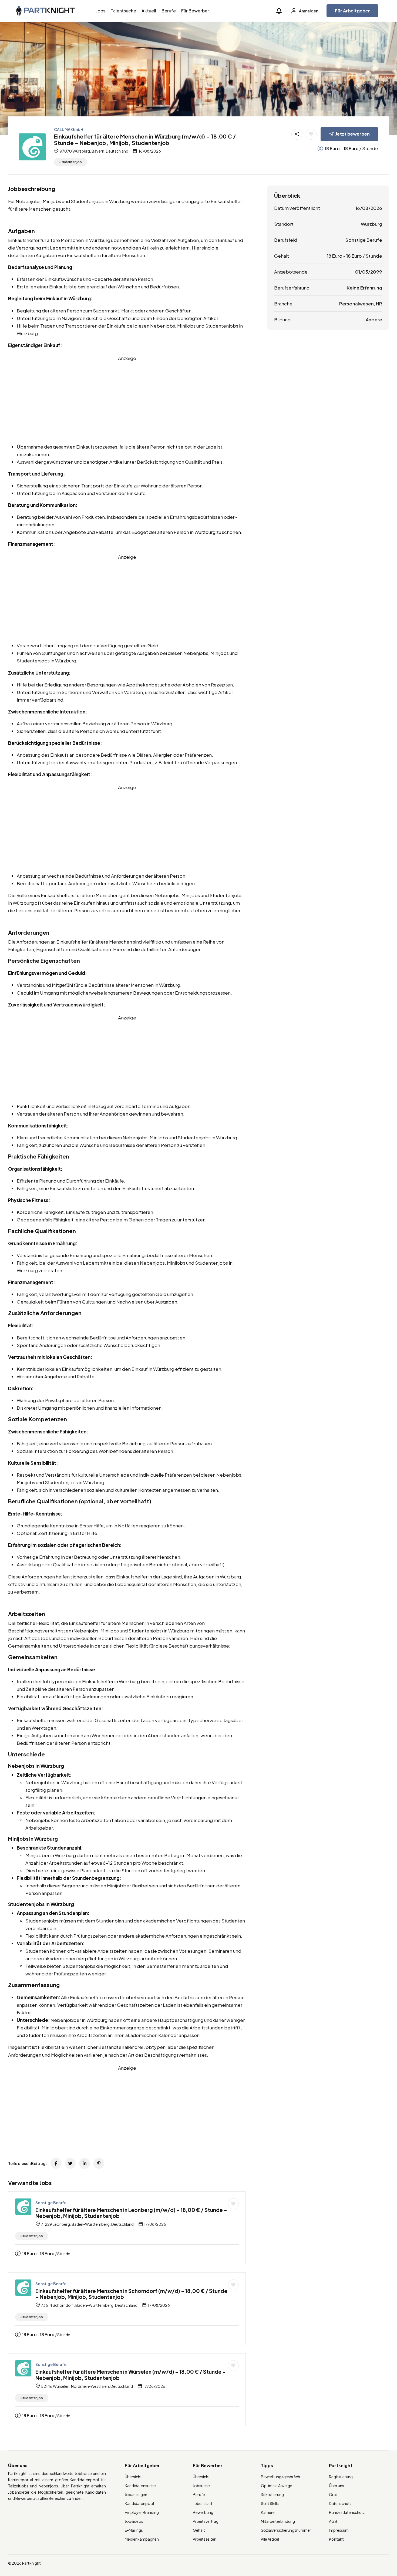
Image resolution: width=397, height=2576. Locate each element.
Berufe (169, 11)
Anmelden (308, 11)
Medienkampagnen (142, 2539)
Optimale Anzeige (277, 2486)
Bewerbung (203, 2512)
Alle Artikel (270, 2539)
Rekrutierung (272, 2494)
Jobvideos (134, 2521)
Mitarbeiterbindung (278, 2521)
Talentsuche (123, 11)
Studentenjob (71, 162)
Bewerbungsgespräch (280, 2477)
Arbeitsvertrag (206, 2521)
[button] (279, 11)
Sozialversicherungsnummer (286, 2530)
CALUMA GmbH (69, 129)
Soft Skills (270, 2503)
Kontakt (336, 2539)
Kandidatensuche (140, 2486)
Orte (333, 2494)
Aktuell (149, 11)
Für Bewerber (195, 11)
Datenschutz (340, 2503)
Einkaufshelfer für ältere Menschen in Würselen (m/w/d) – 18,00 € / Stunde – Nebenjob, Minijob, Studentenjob (131, 2375)
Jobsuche (201, 2486)
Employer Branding (142, 2512)
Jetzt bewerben (353, 134)
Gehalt (199, 2530)
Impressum (339, 2530)
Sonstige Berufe (51, 2203)
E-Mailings (134, 2530)
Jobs (101, 11)
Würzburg (371, 224)
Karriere (268, 2512)
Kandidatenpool (139, 2503)
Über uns (337, 2486)
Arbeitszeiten (205, 2539)
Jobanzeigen (136, 2494)
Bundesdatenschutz (347, 2512)
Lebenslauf (203, 2503)
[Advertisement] (127, 400)
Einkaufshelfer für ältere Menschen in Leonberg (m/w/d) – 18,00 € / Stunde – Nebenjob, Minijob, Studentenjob (131, 2213)
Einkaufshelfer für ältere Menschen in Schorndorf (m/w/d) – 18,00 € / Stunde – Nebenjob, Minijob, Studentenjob (131, 2294)
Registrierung (341, 2477)
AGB (333, 2521)
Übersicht (133, 2477)
